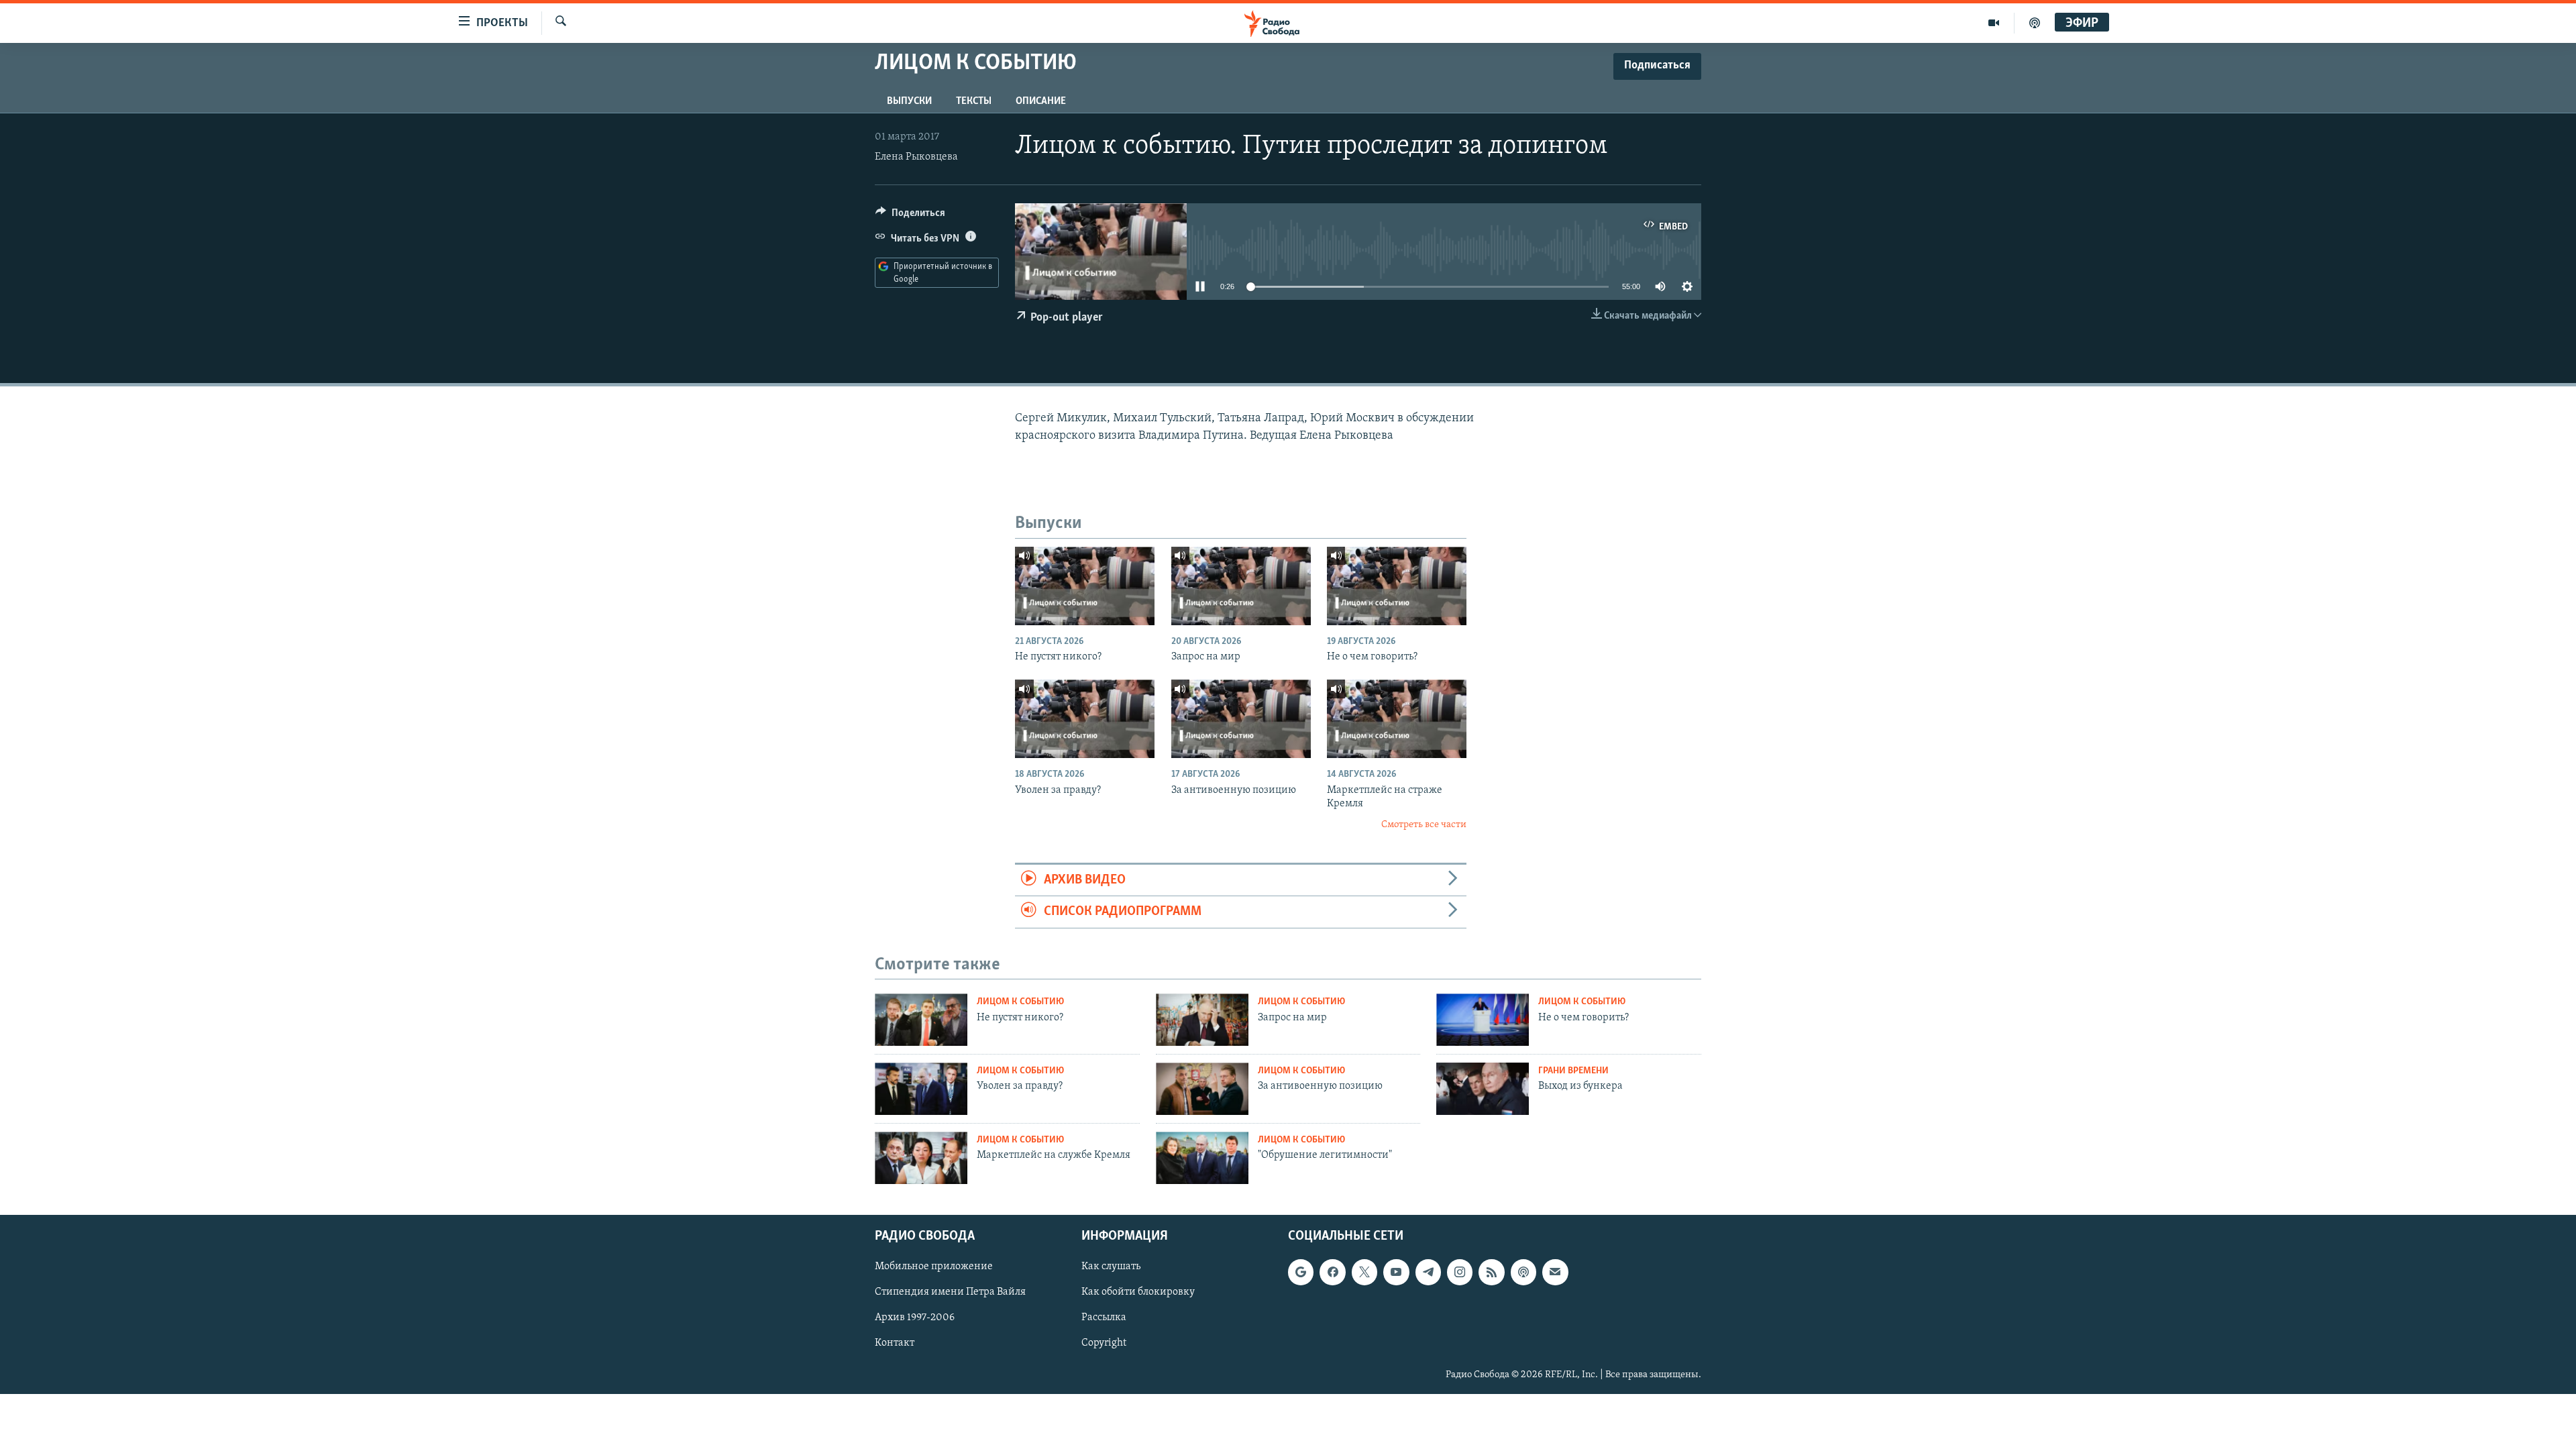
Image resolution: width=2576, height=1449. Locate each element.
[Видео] (1994, 23)
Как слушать (1111, 1267)
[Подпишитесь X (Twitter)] (1364, 1272)
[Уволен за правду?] (1085, 719)
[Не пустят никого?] (1085, 586)
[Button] (910, 216)
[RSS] (1491, 1272)
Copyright (1104, 1343)
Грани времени (1573, 1071)
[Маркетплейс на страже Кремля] (1397, 719)
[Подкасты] (1523, 1272)
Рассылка (1104, 1318)
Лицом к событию (1020, 1002)
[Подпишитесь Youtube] (1396, 1272)
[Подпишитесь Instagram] (1460, 1272)
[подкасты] (2035, 23)
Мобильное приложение (934, 1267)
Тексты (974, 101)
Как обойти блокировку (1138, 1292)
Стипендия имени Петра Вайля (950, 1292)
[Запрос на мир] (1241, 586)
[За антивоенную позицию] (1241, 719)
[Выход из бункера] (1483, 1089)
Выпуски (909, 101)
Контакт (895, 1343)
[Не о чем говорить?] (1397, 586)
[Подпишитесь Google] (1301, 1272)
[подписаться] (1555, 1272)
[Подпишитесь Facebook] (1332, 1272)
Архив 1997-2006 (915, 1318)
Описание (1041, 101)
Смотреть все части (1424, 825)
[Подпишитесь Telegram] (1428, 1272)
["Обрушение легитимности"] (1202, 1158)
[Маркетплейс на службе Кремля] (921, 1158)
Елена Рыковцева (916, 157)
